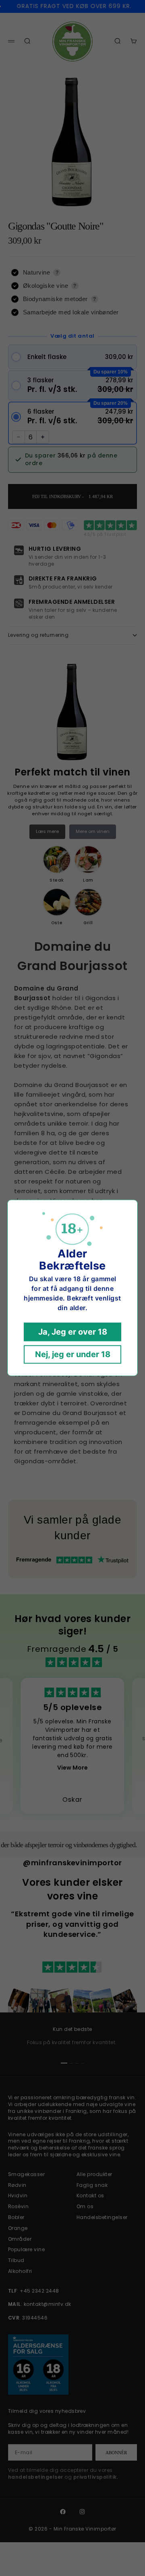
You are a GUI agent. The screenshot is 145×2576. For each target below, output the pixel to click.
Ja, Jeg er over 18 (73, 1332)
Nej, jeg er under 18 (73, 1355)
